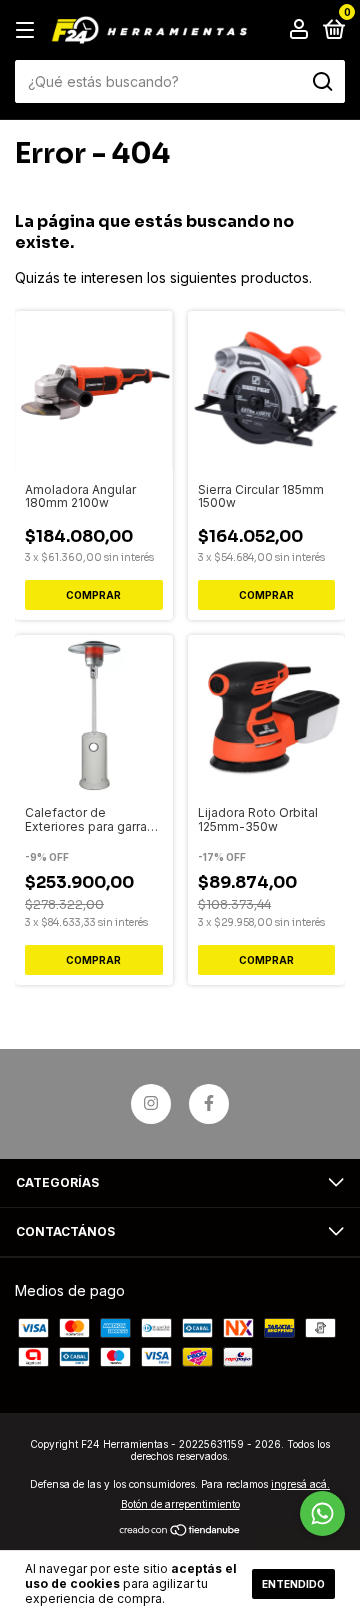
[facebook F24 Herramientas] (209, 1104)
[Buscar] (321, 82)
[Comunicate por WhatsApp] (322, 1513)
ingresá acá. (300, 1484)
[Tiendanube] (180, 1531)
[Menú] (28, 30)
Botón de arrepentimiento (180, 1504)
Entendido (293, 1584)
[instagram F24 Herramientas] (151, 1104)
